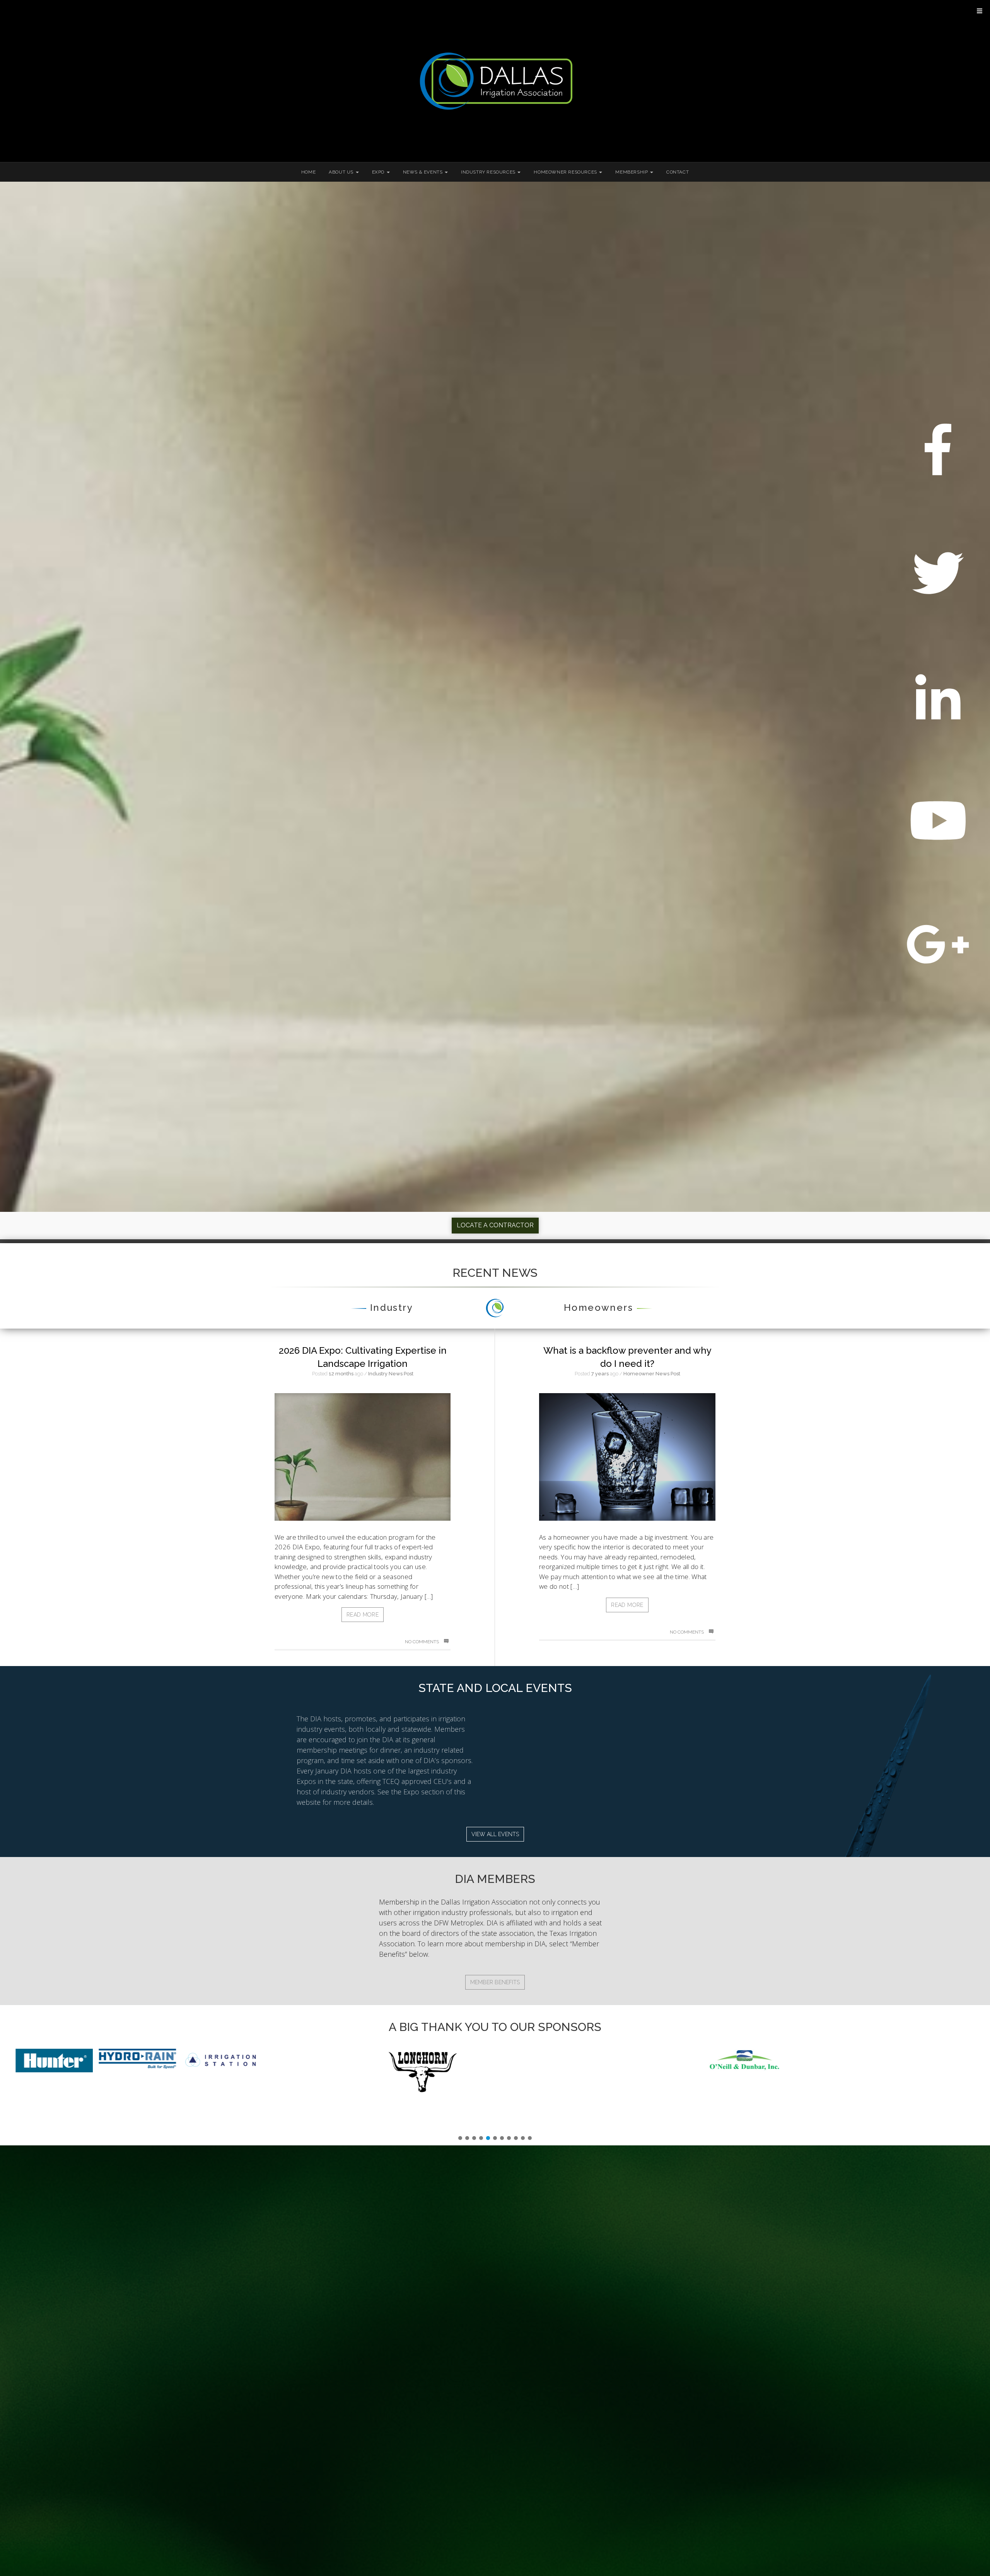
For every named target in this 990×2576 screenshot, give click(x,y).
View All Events (495, 1834)
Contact (678, 172)
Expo (379, 172)
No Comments (422, 1642)
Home (308, 172)
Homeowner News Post (652, 1374)
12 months (341, 1374)
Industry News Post (391, 1374)
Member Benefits (495, 1982)
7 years (600, 1374)
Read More (363, 1615)
